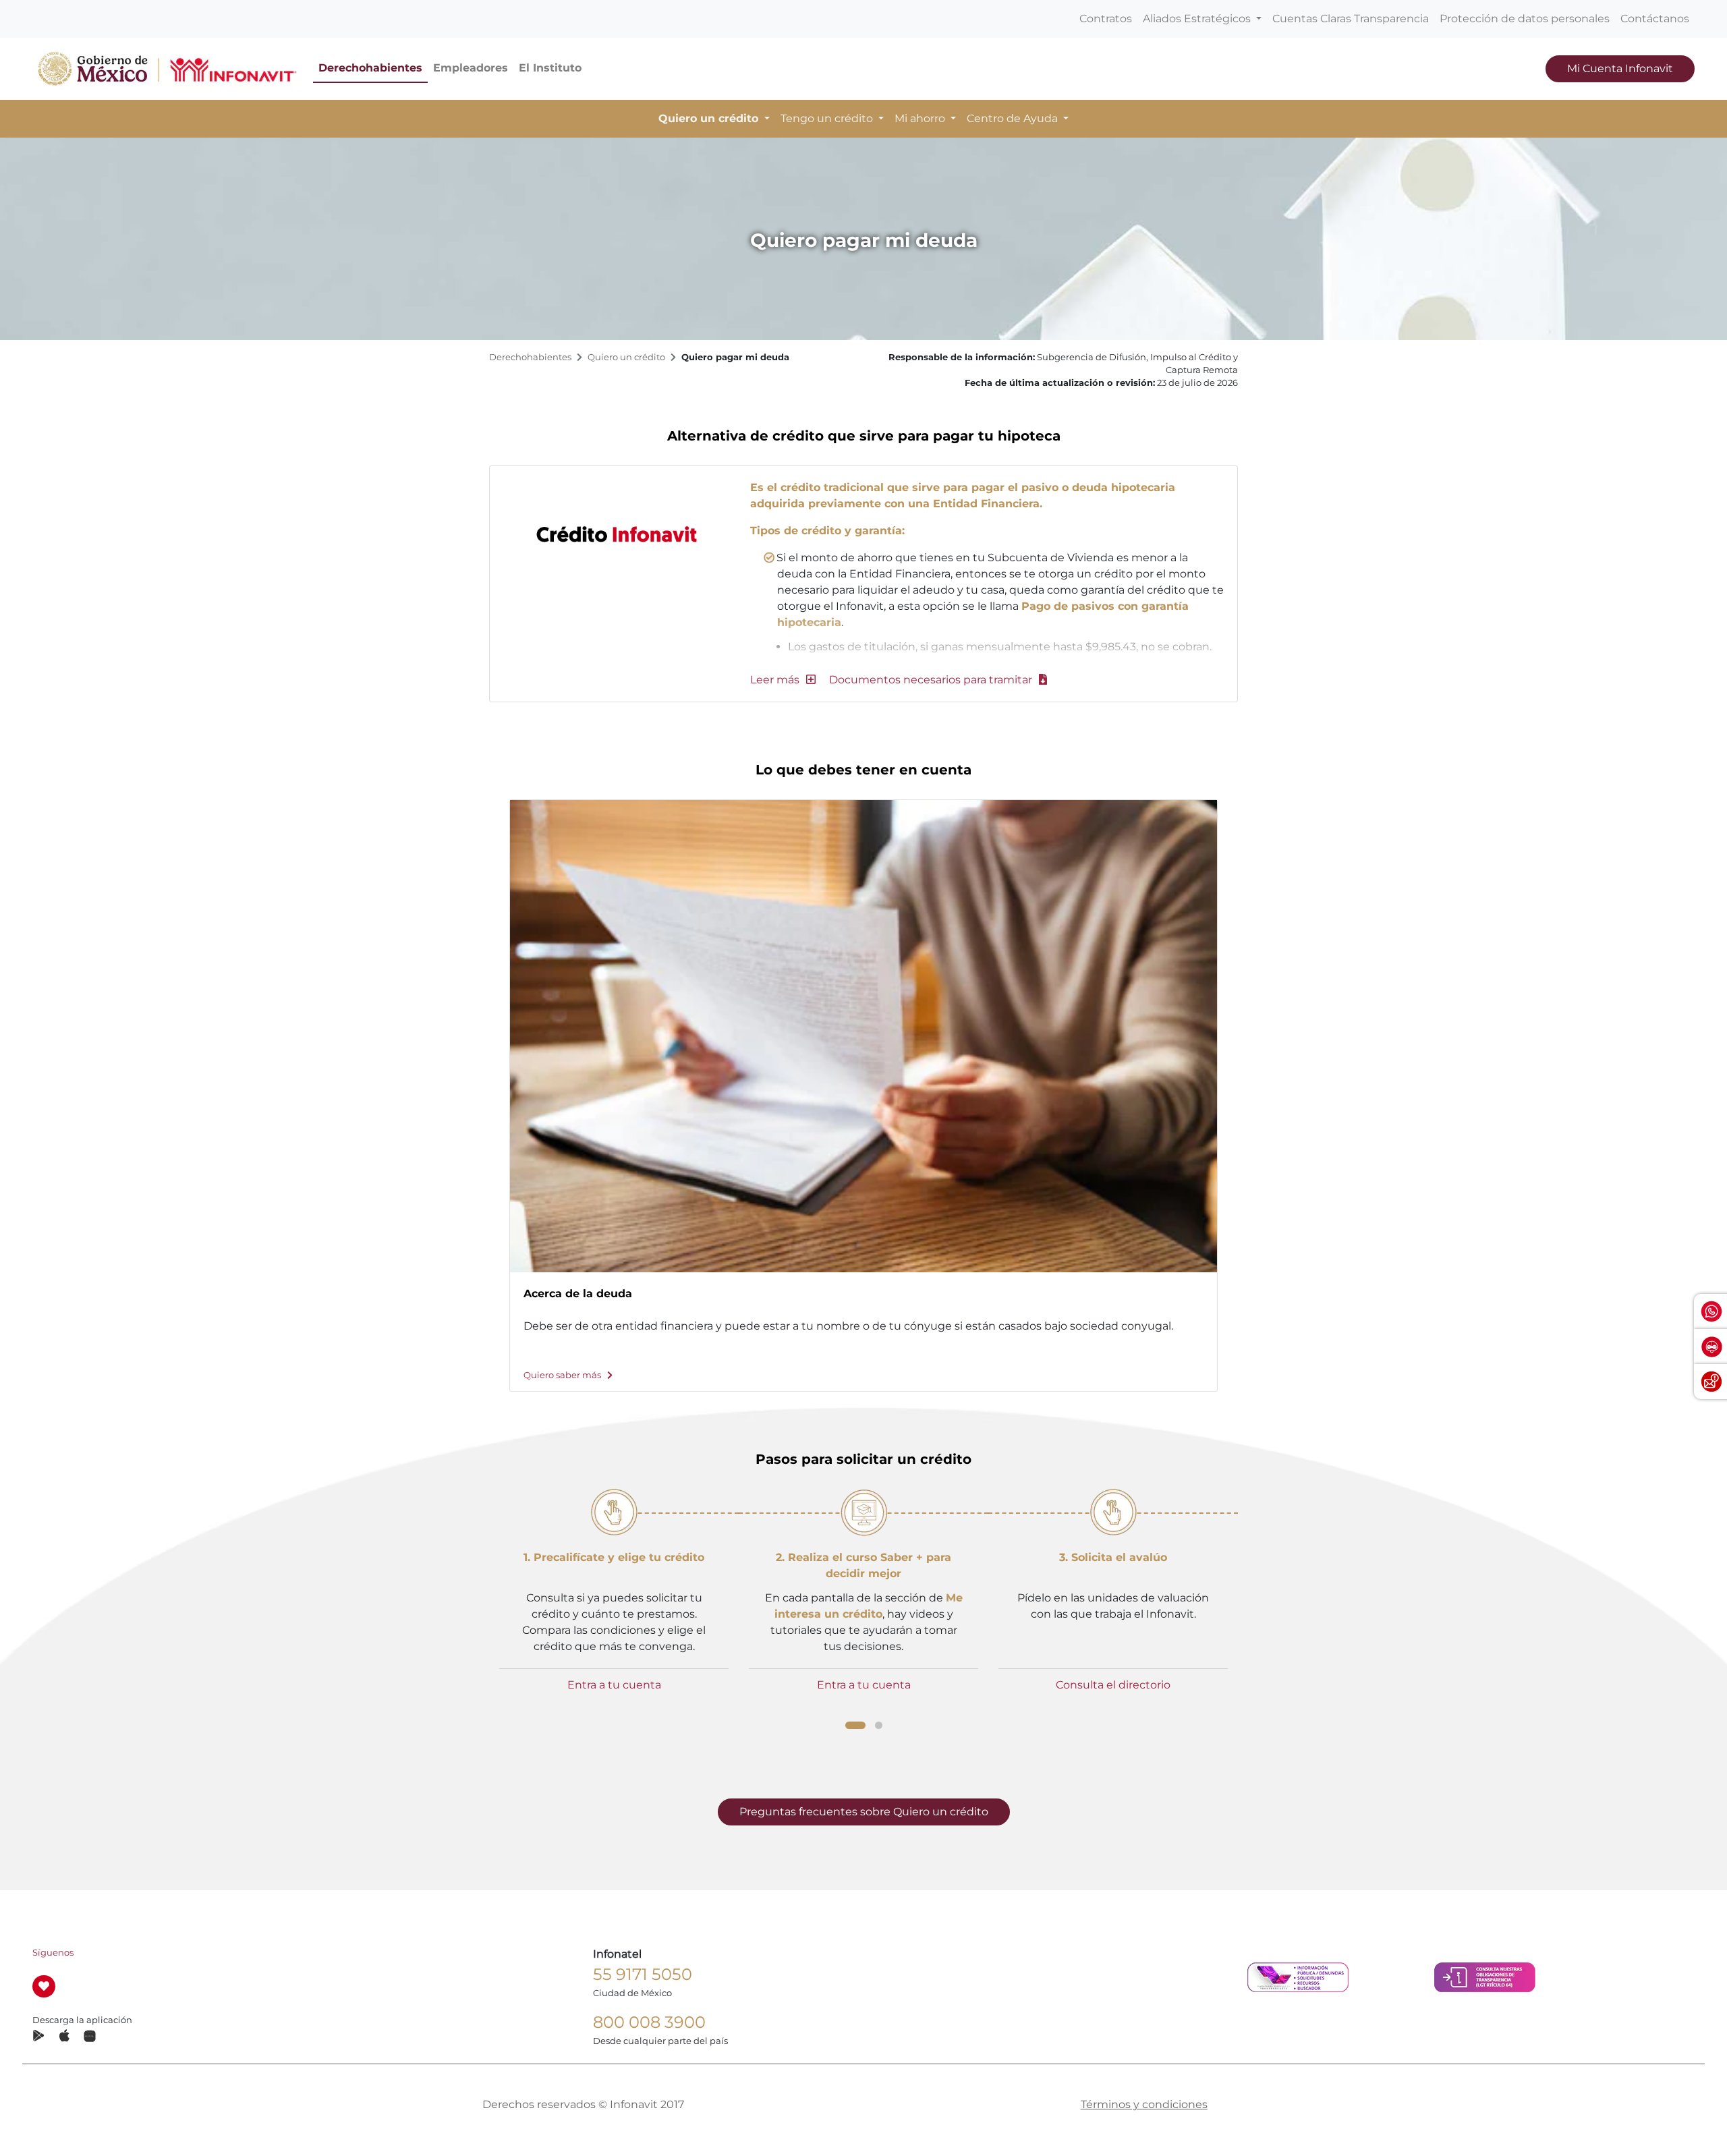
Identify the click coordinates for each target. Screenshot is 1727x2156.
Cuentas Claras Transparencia (1351, 19)
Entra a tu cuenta (614, 1685)
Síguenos (53, 1953)
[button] (783, 680)
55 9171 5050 (643, 1974)
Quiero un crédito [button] (710, 118)
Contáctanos (1655, 19)
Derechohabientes (370, 68)
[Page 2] (879, 1725)
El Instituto (550, 68)
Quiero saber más (563, 1375)
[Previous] (484, 1060)
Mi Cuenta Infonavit (1620, 68)
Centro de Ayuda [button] (1014, 118)
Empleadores (471, 68)
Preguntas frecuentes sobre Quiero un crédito (864, 1812)
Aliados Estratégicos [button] (1198, 19)
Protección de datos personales (1525, 19)
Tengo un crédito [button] (828, 118)
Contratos (1106, 19)
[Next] (1243, 1060)
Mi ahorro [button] (921, 118)
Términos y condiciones (1144, 2104)
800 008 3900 (649, 2022)
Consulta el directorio (1113, 1685)
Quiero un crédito (626, 357)
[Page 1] (855, 1725)
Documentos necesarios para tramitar (932, 680)
